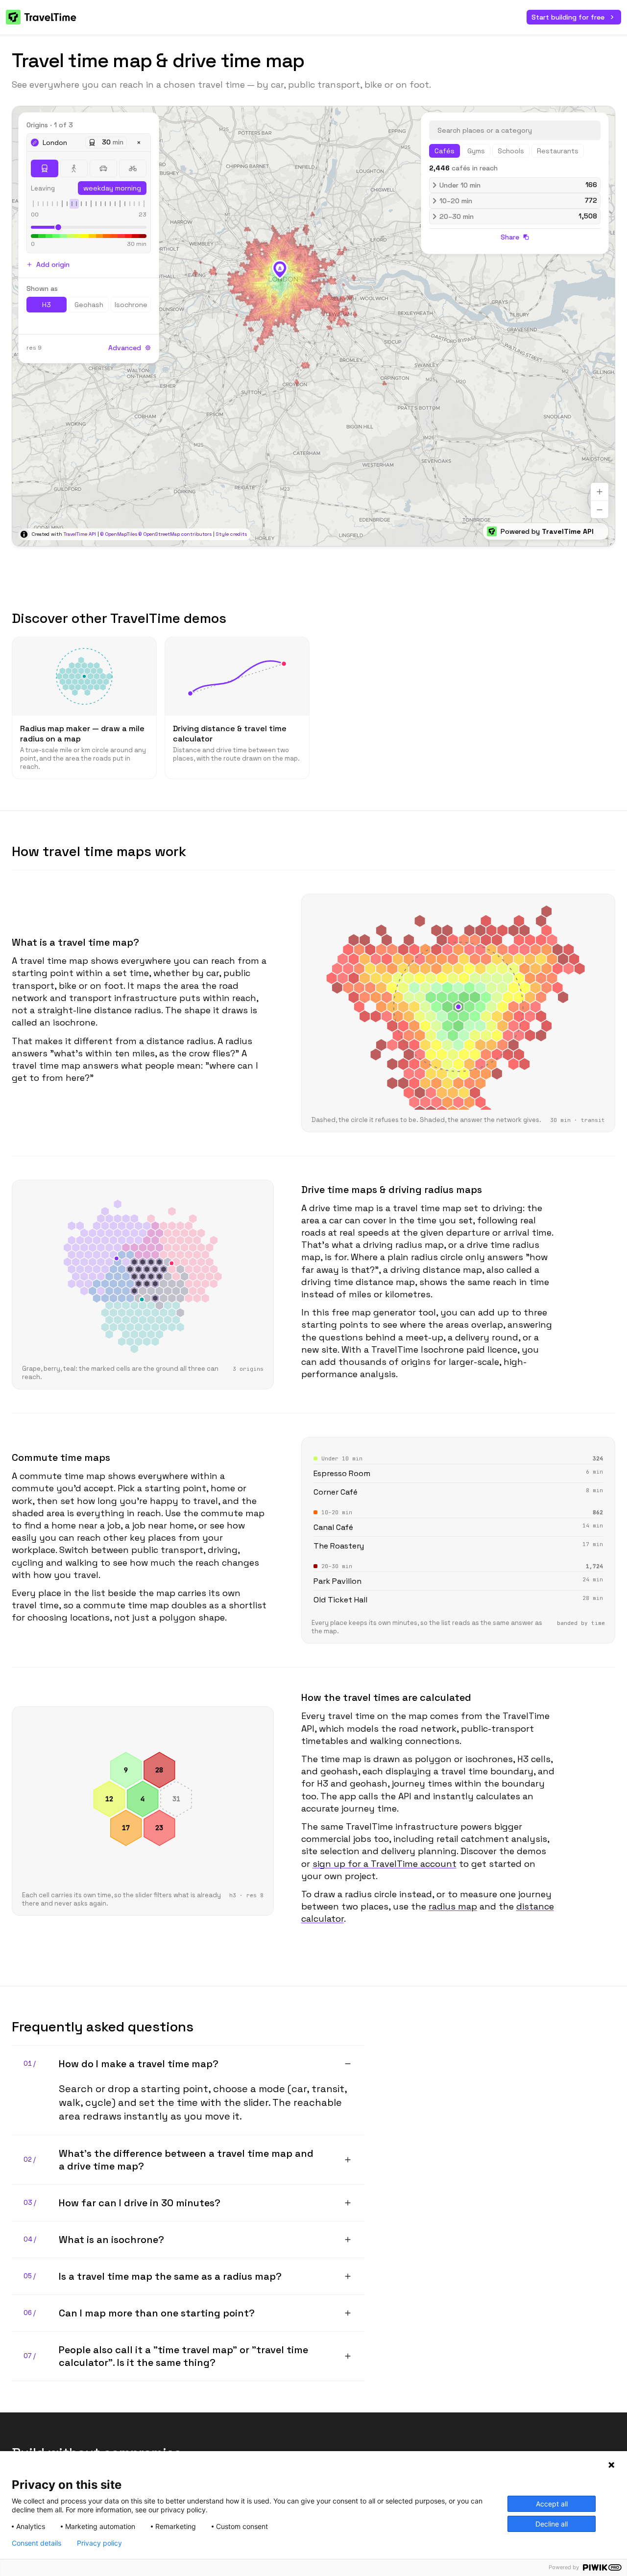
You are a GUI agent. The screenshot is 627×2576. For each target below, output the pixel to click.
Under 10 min (518, 185)
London (55, 143)
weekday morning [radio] (112, 188)
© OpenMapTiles (119, 534)
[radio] (45, 168)
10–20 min (518, 201)
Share (510, 237)
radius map (453, 1906)
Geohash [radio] (89, 305)
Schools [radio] (511, 151)
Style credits (231, 534)
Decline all (552, 2524)
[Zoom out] (600, 509)
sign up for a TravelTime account (385, 1864)
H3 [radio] (47, 305)
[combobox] (515, 130)
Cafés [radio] (445, 151)
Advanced (125, 348)
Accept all (552, 2504)
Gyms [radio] (476, 151)
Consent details (36, 2543)
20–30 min (518, 216)
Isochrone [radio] (131, 305)
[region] (313, 326)
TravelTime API (80, 534)
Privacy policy (99, 2543)
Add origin (53, 264)
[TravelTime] (42, 17)
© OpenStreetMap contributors (175, 534)
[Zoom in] (600, 492)
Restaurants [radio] (558, 151)
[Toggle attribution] (24, 534)
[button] (280, 269)
